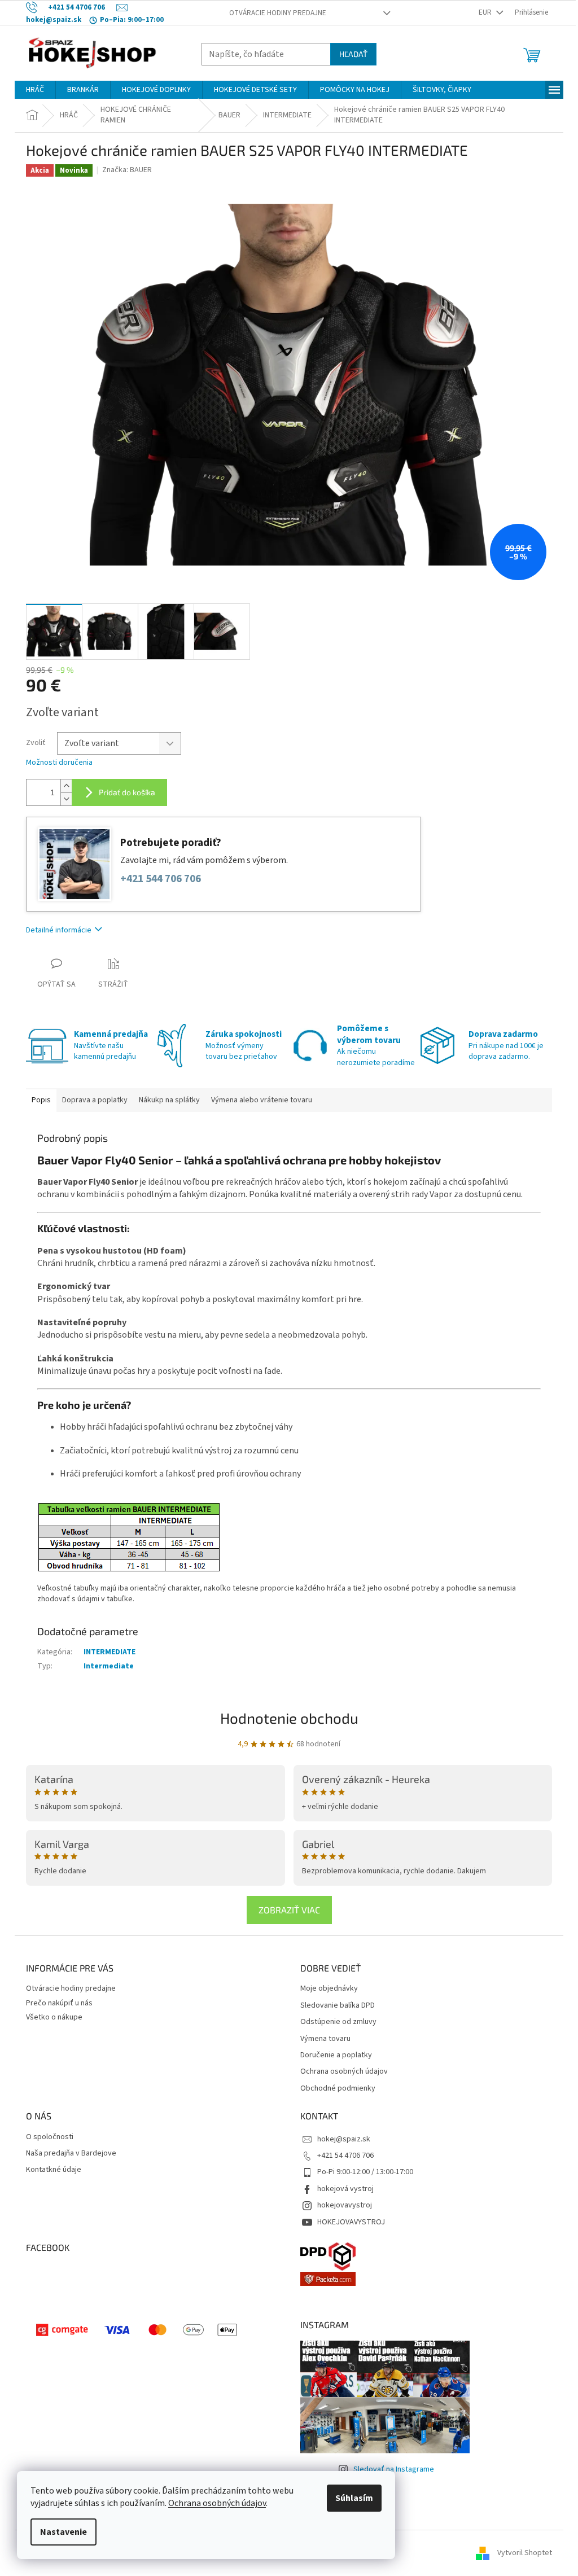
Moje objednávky (329, 1989)
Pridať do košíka (127, 792)
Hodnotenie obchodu (289, 1718)
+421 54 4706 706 (345, 2156)
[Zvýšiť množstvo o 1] (66, 786)
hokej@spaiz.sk (344, 2139)
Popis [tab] (41, 1100)
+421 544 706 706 (161, 879)
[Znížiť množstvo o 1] (66, 799)
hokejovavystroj (345, 2205)
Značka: (127, 170)
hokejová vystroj (345, 2189)
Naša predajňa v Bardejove (71, 2154)
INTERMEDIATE (110, 1652)
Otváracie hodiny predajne (278, 13)
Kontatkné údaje (54, 2170)
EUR (486, 12)
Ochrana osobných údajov (217, 2503)
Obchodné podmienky (338, 2089)
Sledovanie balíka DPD (338, 2006)
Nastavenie (64, 2532)
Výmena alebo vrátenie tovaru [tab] (262, 1100)
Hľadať (353, 54)
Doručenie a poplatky (336, 2055)
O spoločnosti (50, 2137)
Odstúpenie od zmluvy (338, 2022)
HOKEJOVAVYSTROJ (351, 2222)
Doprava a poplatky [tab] (95, 1100)
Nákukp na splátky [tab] (169, 1100)
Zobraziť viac (289, 1910)
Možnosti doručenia (59, 763)
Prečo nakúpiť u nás (59, 2003)
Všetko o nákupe (54, 2017)
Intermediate (109, 1666)
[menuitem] (35, 90)
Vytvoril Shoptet (525, 2553)
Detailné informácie (59, 930)
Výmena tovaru (325, 2039)
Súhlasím (354, 2498)
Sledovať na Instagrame (394, 2469)
